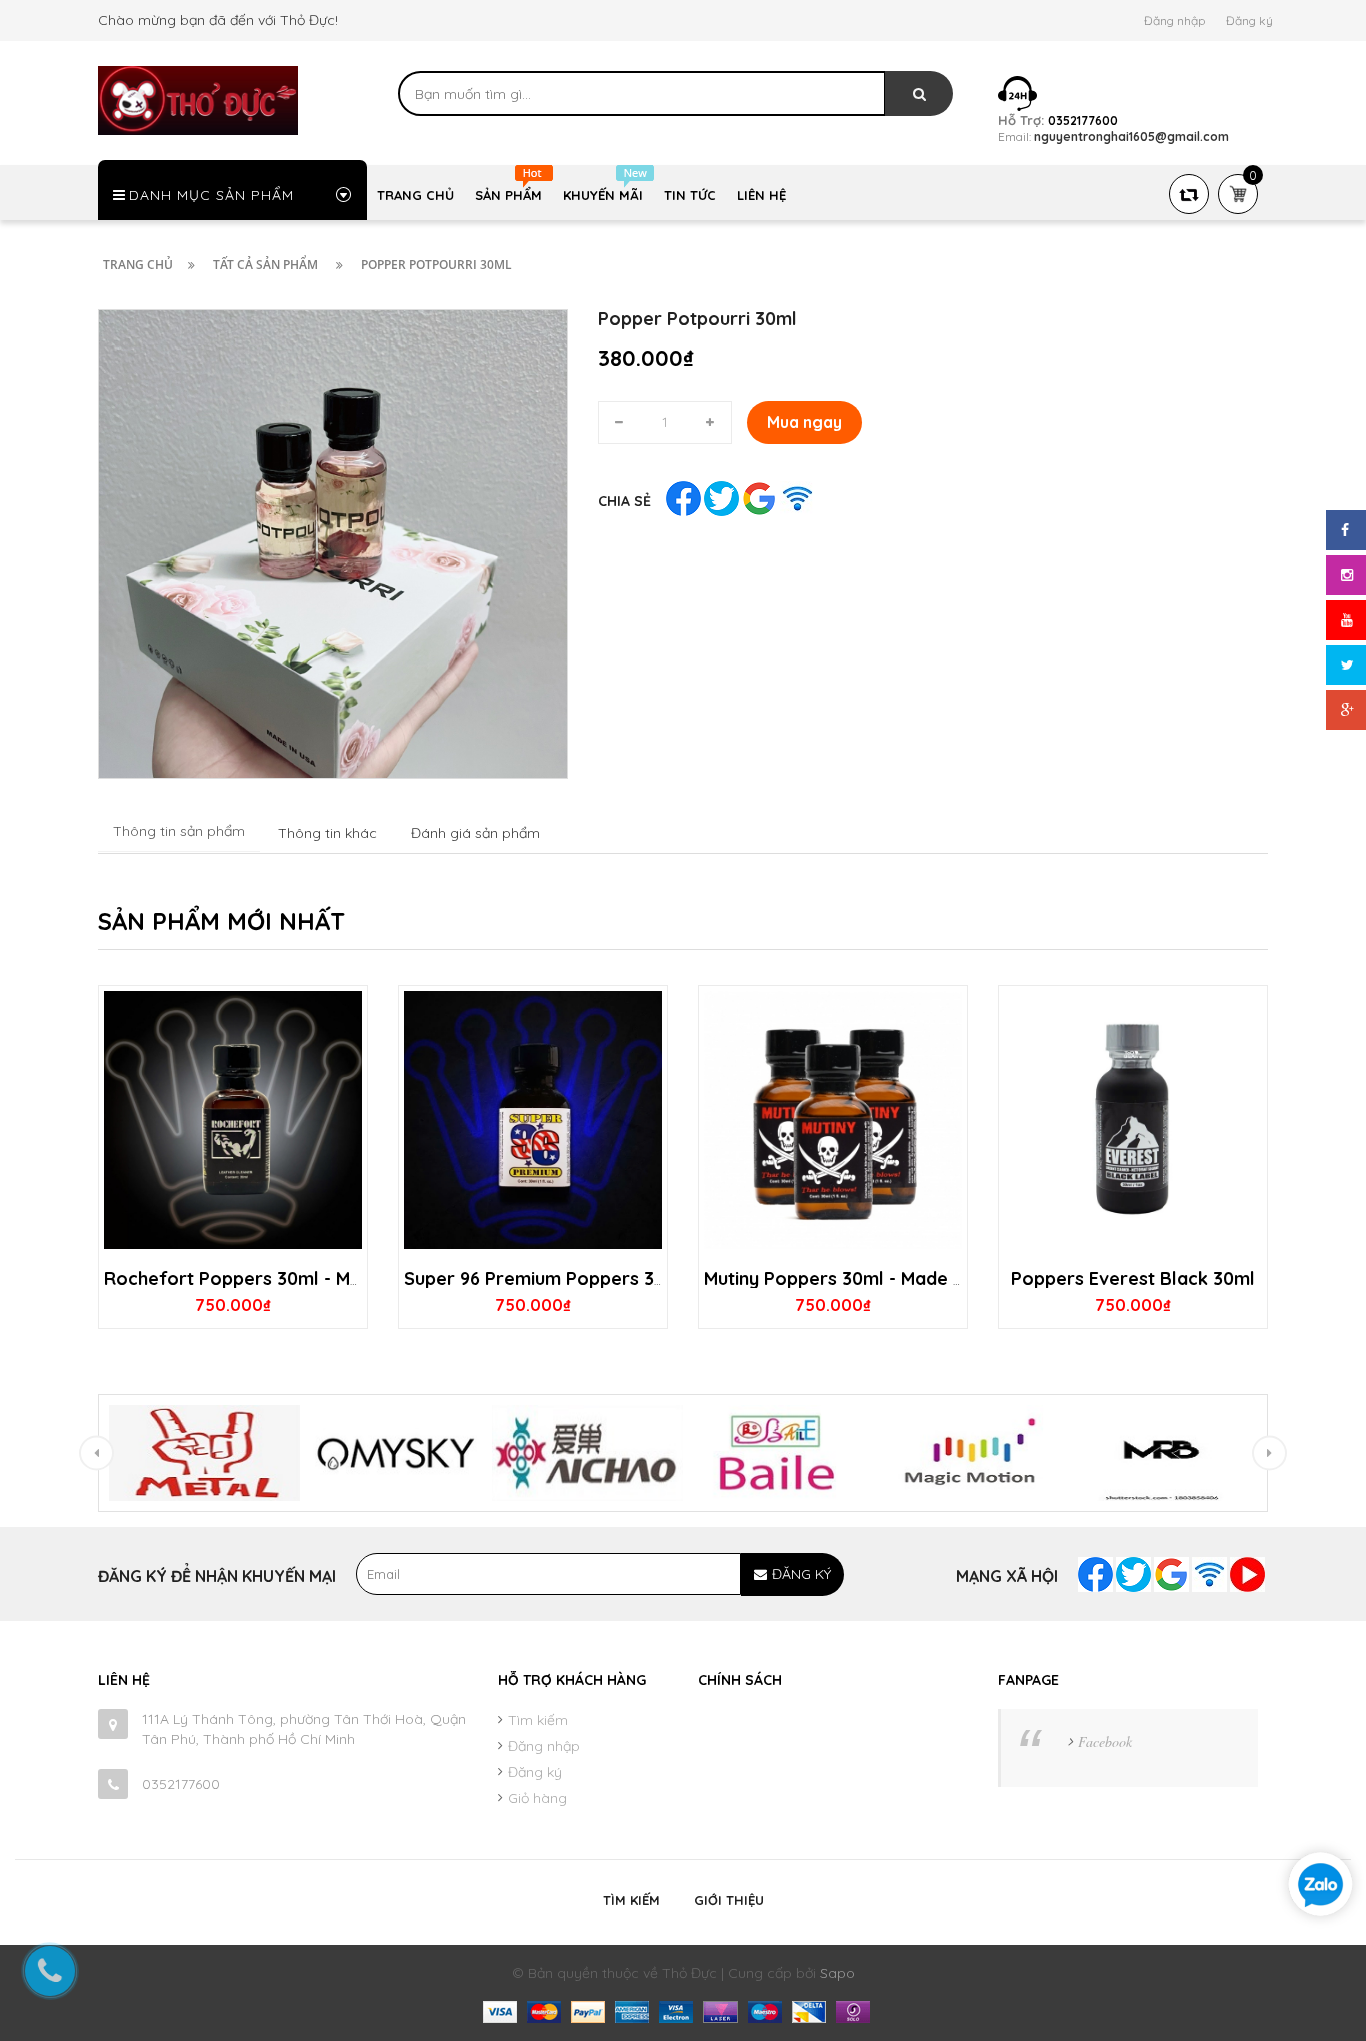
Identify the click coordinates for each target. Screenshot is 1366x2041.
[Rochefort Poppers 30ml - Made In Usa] (233, 1120)
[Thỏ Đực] (198, 99)
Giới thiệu (729, 1900)
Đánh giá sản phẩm (475, 833)
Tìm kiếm (538, 1720)
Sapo (837, 1973)
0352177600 (181, 1784)
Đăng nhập (1174, 20)
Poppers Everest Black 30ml (1133, 1278)
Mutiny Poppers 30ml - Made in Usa (854, 1278)
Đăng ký (1249, 20)
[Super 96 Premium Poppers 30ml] (533, 1120)
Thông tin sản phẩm (179, 831)
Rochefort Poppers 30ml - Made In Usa (272, 1278)
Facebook (1105, 1741)
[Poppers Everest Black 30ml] (1133, 1120)
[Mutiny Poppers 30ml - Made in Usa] (833, 1120)
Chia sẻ (624, 501)
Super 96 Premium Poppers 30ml (545, 1278)
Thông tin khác (327, 833)
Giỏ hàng (537, 1798)
